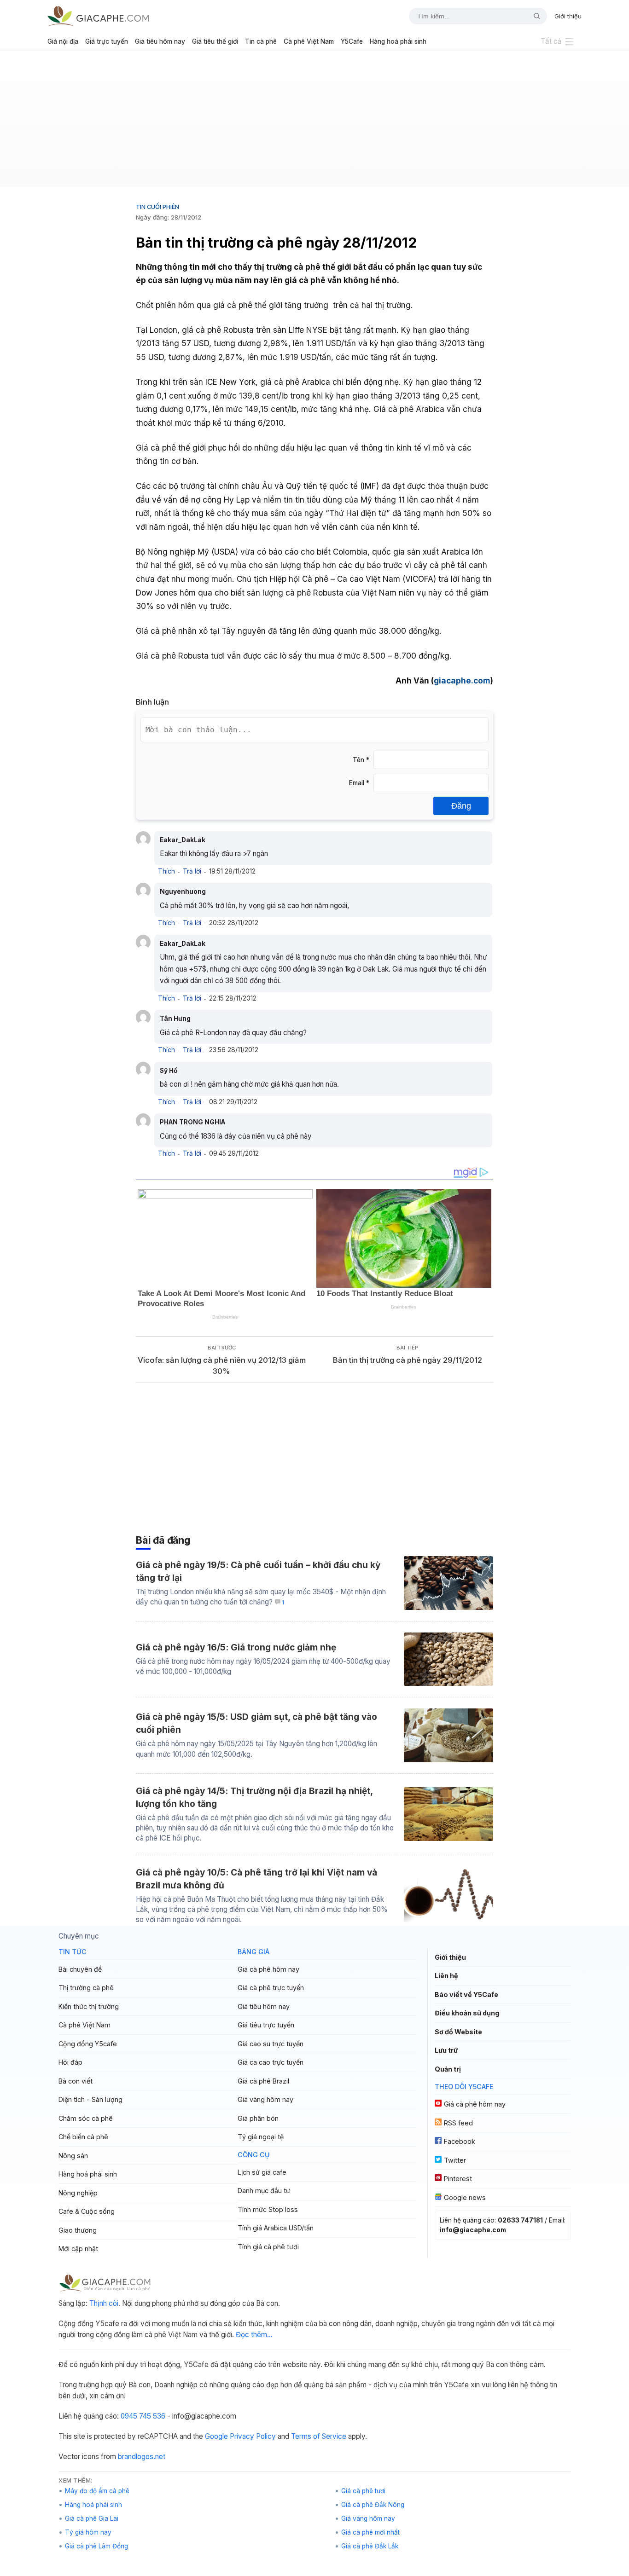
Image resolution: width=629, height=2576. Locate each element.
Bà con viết (76, 2081)
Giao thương (78, 2230)
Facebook (460, 2141)
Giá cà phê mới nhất (370, 2532)
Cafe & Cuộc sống (87, 2211)
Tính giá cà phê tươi (268, 2247)
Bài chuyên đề (80, 1969)
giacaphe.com (462, 680)
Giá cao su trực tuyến (271, 2044)
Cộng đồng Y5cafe (88, 2044)
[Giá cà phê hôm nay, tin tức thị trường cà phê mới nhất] (98, 16)
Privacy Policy (253, 2436)
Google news (465, 2197)
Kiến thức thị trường (89, 2006)
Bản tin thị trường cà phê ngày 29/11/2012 (408, 1360)
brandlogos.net (142, 2457)
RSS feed (458, 2123)
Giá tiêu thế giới (215, 41)
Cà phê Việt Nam (309, 41)
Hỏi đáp (70, 2062)
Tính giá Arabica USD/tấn (276, 2228)
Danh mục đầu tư (264, 2191)
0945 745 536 (143, 2416)
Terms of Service (319, 2436)
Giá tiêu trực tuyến (266, 2025)
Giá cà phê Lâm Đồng (96, 2546)
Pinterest (458, 2179)
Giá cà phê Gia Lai (92, 2518)
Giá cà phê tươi (363, 2491)
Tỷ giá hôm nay (88, 2532)
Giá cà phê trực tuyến (271, 1988)
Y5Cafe (352, 41)
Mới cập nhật (78, 2249)
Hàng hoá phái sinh (398, 41)
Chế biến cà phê (83, 2137)
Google (216, 2436)
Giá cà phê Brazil (263, 2081)
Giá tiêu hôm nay (160, 41)
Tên (361, 760)
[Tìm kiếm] (533, 16)
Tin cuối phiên (157, 207)
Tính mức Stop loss (268, 2209)
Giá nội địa (63, 41)
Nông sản (73, 2156)
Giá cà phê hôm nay (268, 1969)
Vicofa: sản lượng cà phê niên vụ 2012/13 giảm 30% (222, 1366)
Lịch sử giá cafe (262, 2172)
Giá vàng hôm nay (265, 2099)
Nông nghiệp (78, 2193)
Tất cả (551, 41)
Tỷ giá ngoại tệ (261, 2137)
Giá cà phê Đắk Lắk (370, 2546)
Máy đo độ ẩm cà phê (97, 2491)
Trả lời (192, 871)
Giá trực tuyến (107, 41)
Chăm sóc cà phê (86, 2118)
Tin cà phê (261, 41)
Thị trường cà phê (86, 1988)
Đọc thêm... (254, 2335)
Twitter (455, 2160)
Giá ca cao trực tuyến (271, 2062)
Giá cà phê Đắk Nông (373, 2505)
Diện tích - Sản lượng (90, 2099)
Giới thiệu (568, 16)
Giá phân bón (258, 2118)
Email (359, 783)
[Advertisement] (314, 122)
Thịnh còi (104, 2303)
